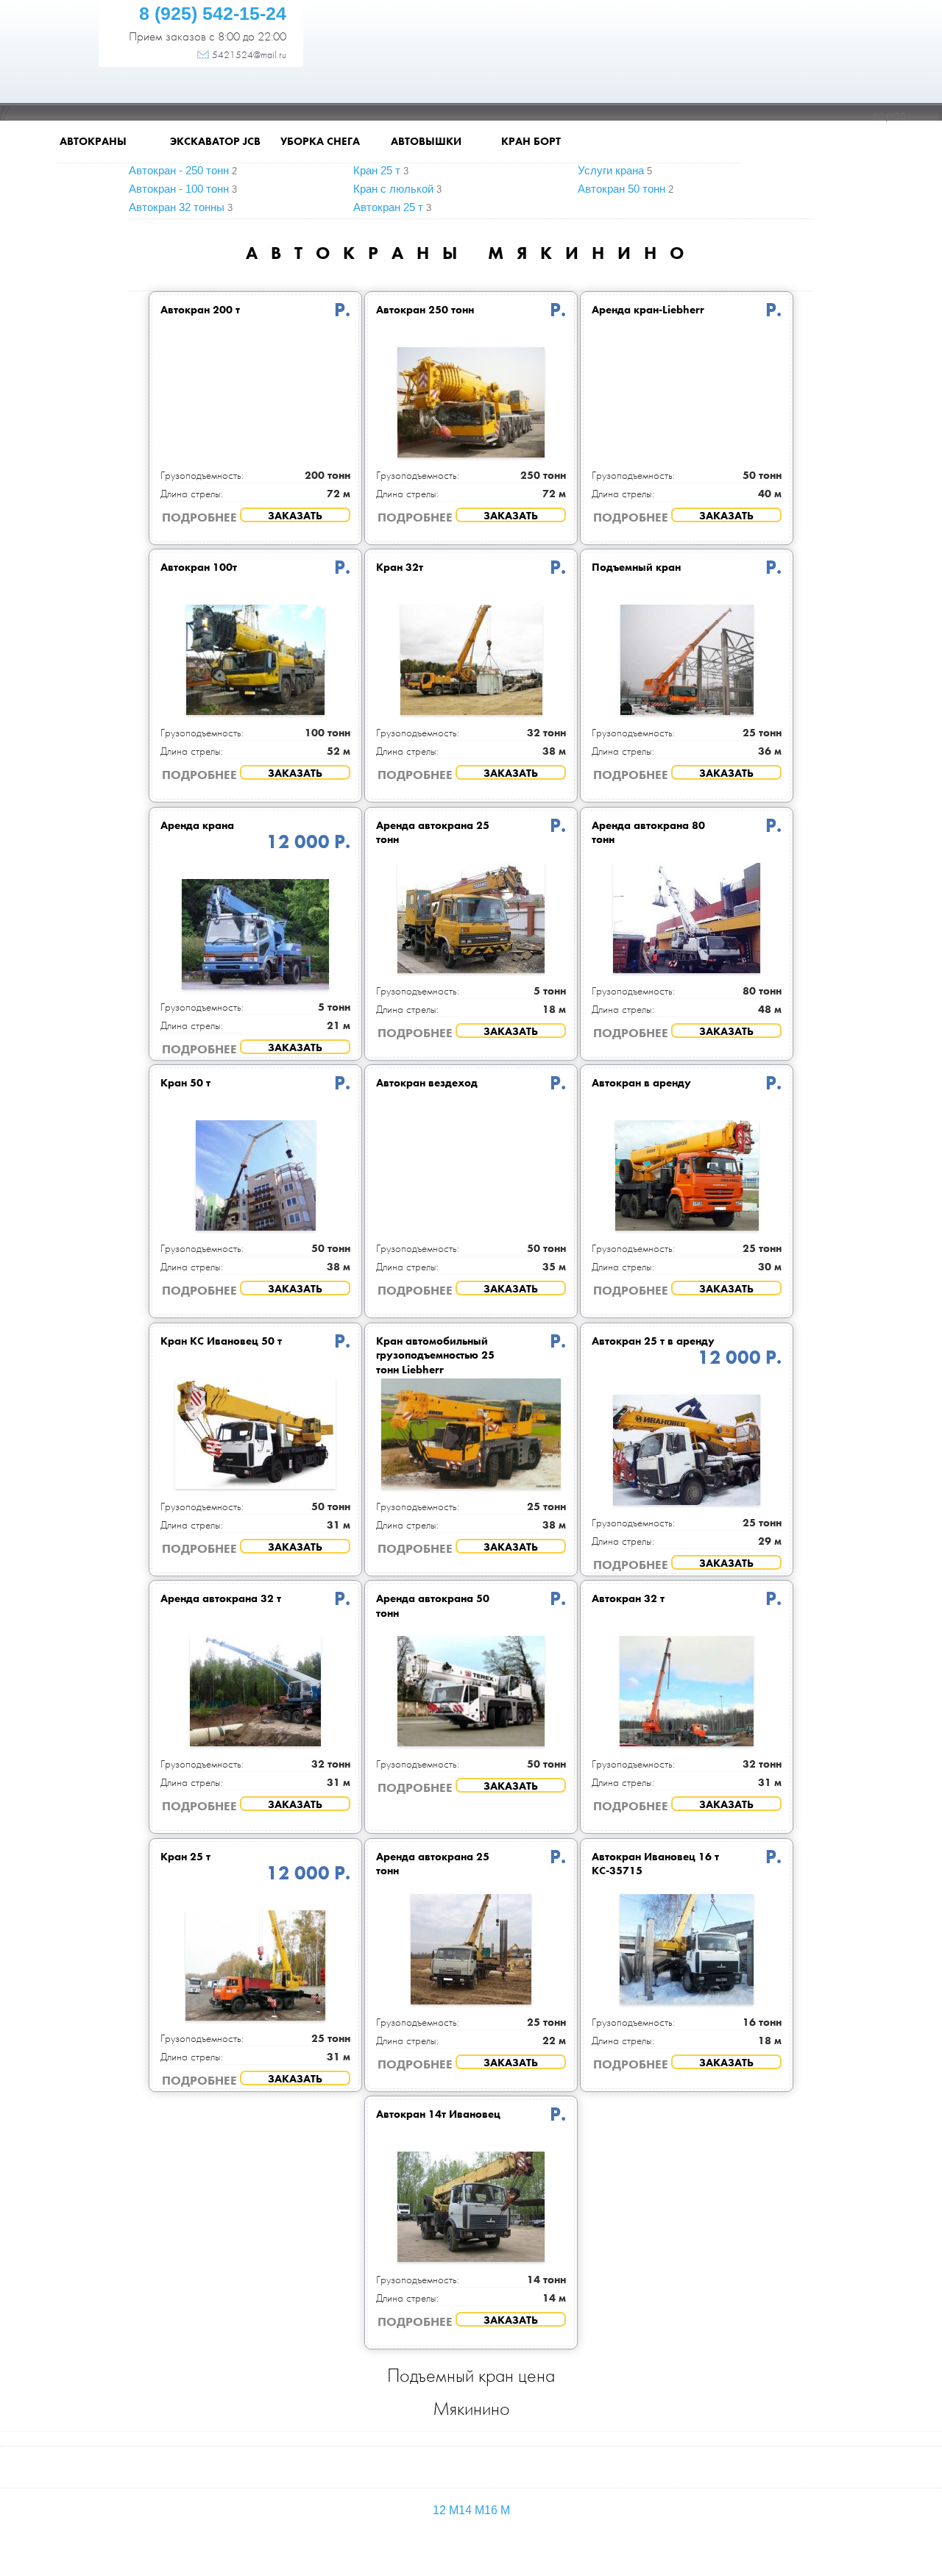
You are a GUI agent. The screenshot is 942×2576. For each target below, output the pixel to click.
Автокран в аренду (641, 1083)
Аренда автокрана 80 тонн (648, 833)
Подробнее (199, 517)
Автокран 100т (199, 567)
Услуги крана (611, 170)
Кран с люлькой (393, 189)
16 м (497, 2510)
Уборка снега (320, 142)
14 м (471, 2510)
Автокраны (93, 142)
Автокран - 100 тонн (179, 189)
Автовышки (426, 142)
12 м (446, 2510)
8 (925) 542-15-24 (213, 13)
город (890, 114)
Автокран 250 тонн (425, 310)
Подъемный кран (636, 567)
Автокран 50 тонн (621, 189)
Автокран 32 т (628, 1598)
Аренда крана (197, 825)
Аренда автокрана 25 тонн (433, 833)
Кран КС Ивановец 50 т (221, 1341)
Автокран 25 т (388, 207)
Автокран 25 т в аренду (653, 1341)
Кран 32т (400, 567)
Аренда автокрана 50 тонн (433, 1606)
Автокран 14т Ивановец (438, 2114)
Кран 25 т (377, 170)
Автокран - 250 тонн (179, 170)
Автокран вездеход (427, 1083)
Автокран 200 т (200, 310)
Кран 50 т (185, 1083)
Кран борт (531, 142)
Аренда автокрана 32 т (221, 1598)
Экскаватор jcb (215, 142)
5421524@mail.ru (249, 54)
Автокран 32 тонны (177, 207)
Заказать (295, 516)
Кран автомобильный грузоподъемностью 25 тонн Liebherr (435, 1355)
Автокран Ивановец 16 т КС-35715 (655, 1864)
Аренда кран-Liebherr (648, 310)
